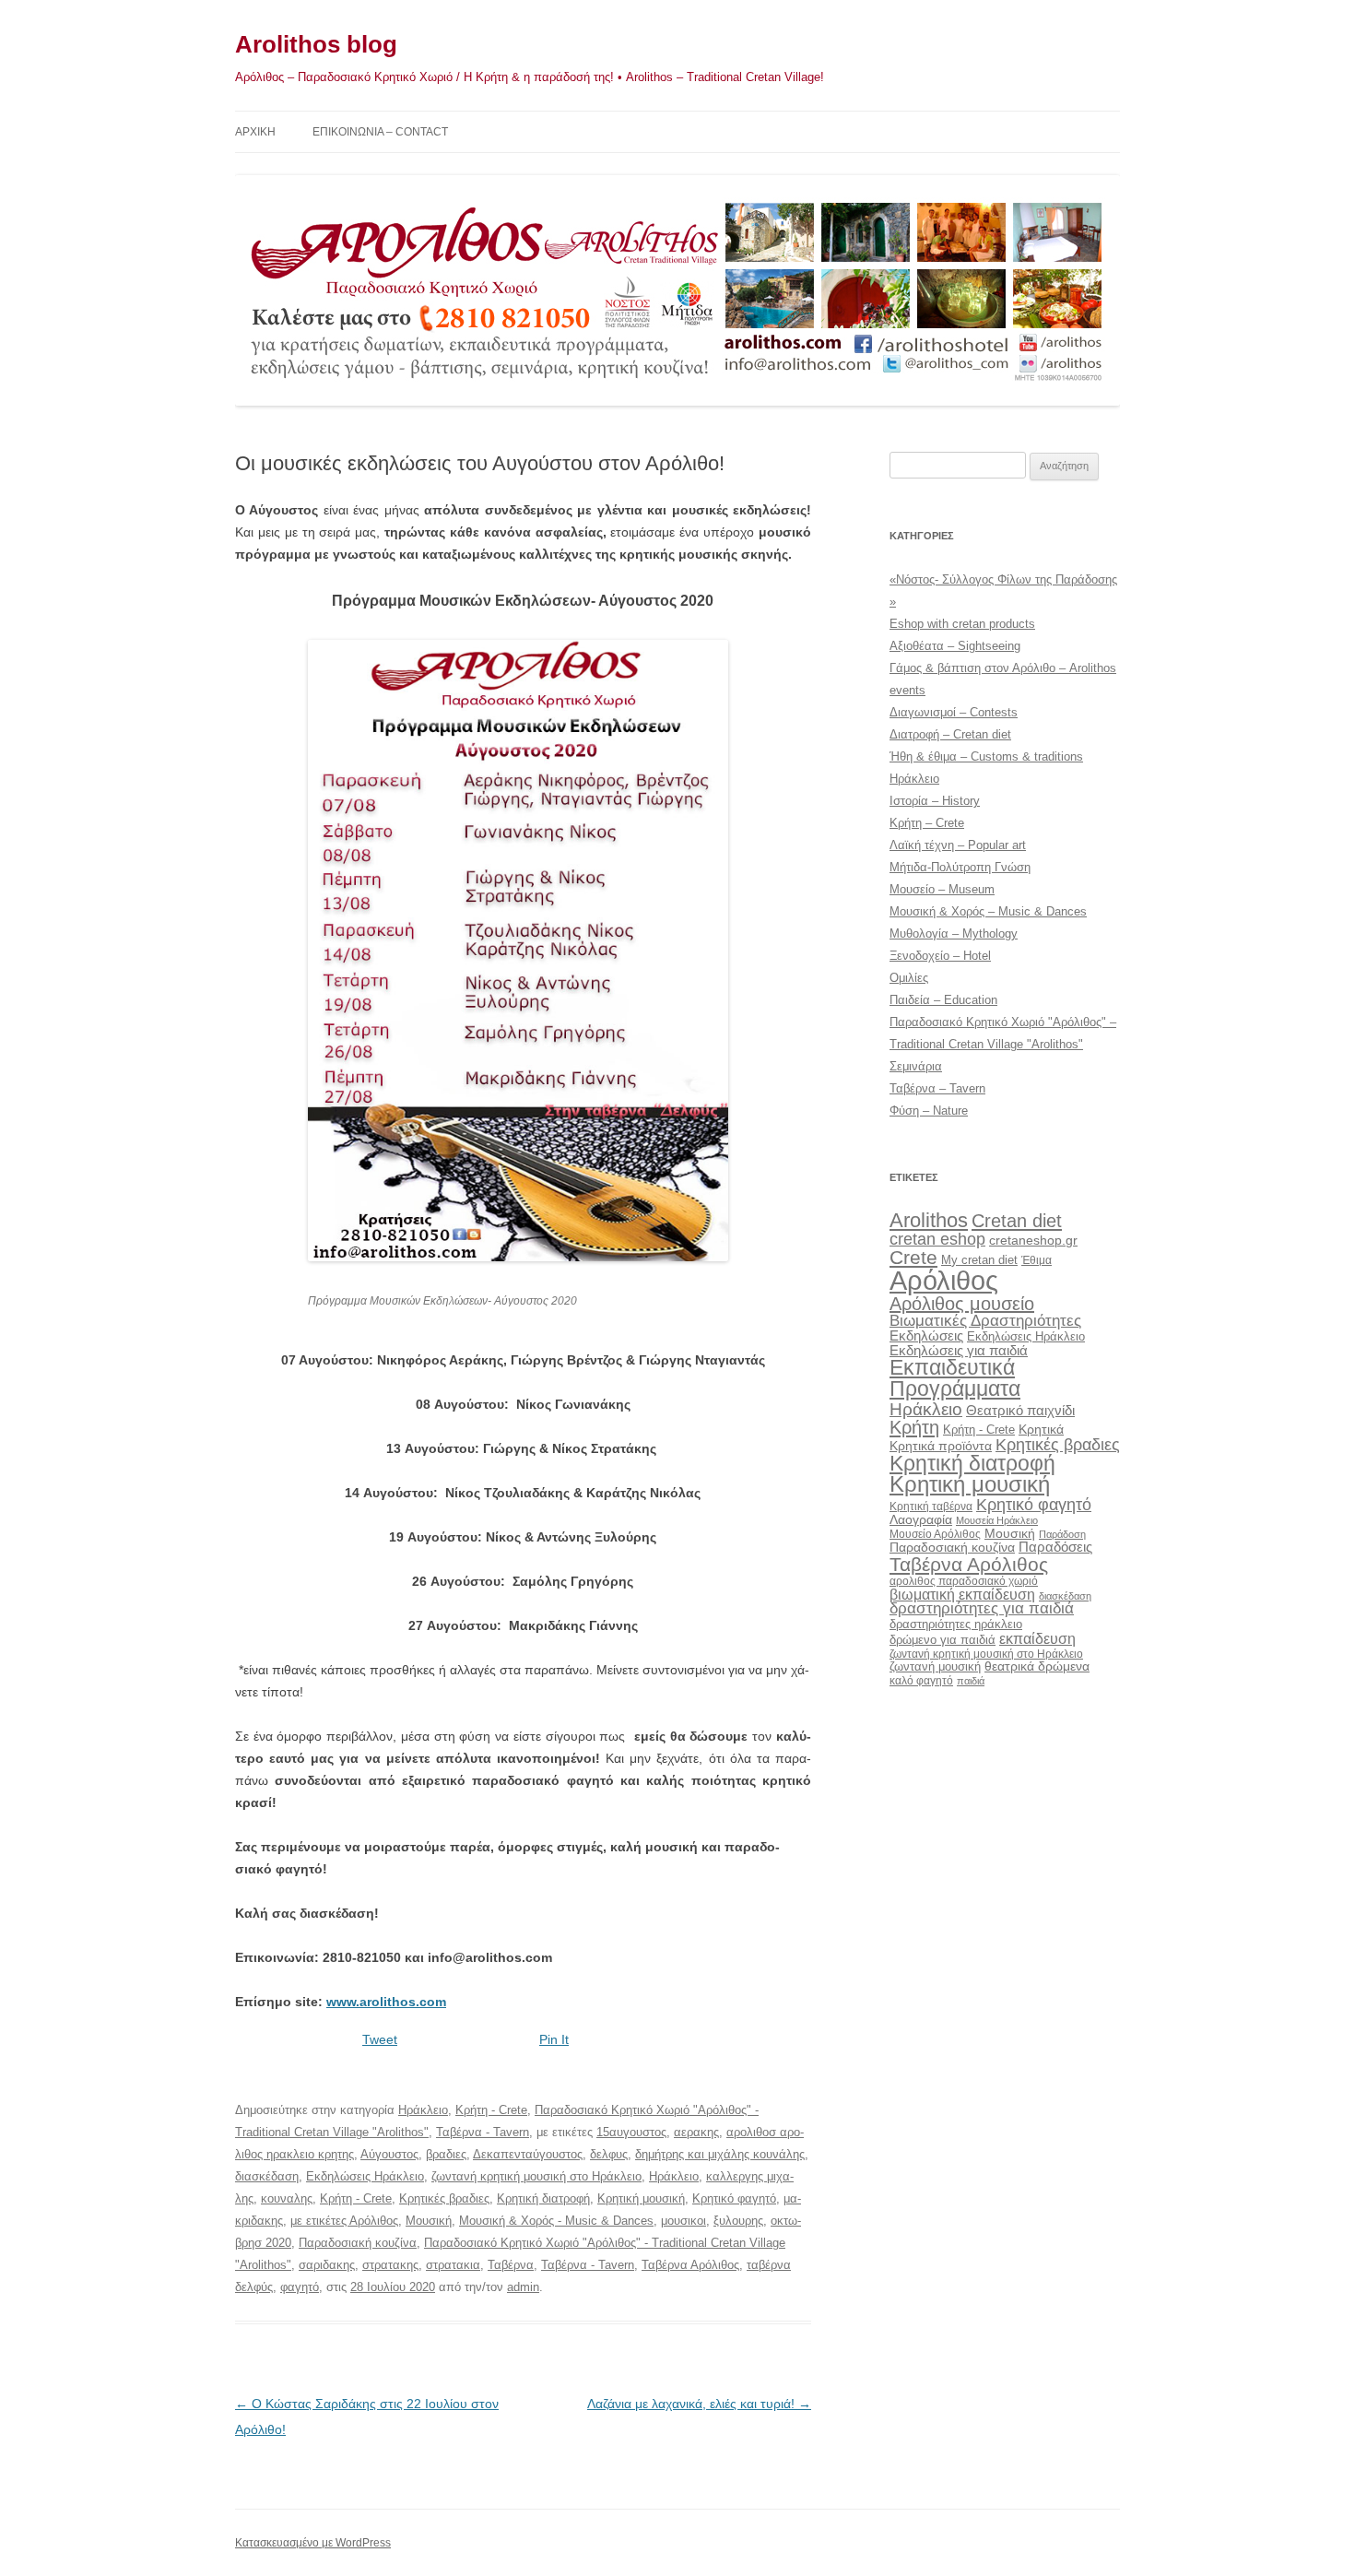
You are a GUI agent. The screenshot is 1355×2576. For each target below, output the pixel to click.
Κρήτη (914, 1427)
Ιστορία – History (935, 801)
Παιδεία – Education (943, 1000)
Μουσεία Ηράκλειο (997, 1520)
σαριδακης (327, 2265)
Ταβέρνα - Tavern (483, 2132)
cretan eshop (937, 1239)
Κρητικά (1041, 1429)
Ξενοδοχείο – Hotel (940, 956)
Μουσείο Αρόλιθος (935, 1534)
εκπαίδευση (1037, 1638)
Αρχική (255, 132)
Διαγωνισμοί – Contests (954, 712)
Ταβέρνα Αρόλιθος (690, 2265)
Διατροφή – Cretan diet (950, 734)
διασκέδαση (267, 2176)
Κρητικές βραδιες (444, 2198)
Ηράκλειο (423, 2110)
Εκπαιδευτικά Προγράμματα (955, 1378)
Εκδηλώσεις (926, 1335)
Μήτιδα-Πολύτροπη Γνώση (960, 867)
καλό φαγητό (921, 1681)
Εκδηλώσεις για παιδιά (959, 1350)
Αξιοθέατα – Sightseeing (955, 646)
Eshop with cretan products (962, 624)
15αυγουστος (631, 2132)
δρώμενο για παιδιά (943, 1640)
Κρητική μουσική (641, 2198)
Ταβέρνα (511, 2265)
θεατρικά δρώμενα (1037, 1666)
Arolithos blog (316, 44)
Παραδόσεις (1055, 1547)
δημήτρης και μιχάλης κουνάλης (720, 2154)
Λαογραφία (921, 1519)
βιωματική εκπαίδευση (962, 1594)
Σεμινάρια (916, 1066)
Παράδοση (1062, 1534)
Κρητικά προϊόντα (941, 1446)
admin (523, 2287)
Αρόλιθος (944, 1280)
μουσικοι (683, 2221)
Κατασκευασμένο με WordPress (313, 2543)
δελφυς (609, 2154)
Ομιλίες (909, 978)
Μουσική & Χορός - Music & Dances (556, 2221)
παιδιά (971, 1681)
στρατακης (390, 2265)
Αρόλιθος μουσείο (962, 1304)
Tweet (380, 2039)
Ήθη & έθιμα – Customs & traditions (986, 756)
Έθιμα (1037, 1260)
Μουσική (429, 2221)
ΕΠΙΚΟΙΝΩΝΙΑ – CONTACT (380, 132)
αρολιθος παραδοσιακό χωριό (964, 1581)
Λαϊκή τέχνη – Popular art (958, 845)
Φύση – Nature (929, 1111)
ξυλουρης (738, 2221)
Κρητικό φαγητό (734, 2198)
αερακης (696, 2132)
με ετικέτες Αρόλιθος (344, 2221)
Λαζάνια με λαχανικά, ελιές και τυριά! (699, 2404)
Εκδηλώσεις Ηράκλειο (365, 2176)
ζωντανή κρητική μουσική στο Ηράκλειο (536, 2176)
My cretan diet (979, 1260)
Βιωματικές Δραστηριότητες (985, 1320)
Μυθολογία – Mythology (954, 934)
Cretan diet (1017, 1221)
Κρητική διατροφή (543, 2198)
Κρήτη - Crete (491, 2110)
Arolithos (929, 1220)
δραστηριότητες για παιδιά (982, 1608)
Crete (913, 1257)
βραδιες (446, 2154)
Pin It (554, 2039)
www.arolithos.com (386, 2002)
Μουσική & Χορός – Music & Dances (988, 911)
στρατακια (453, 2265)
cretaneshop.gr (1033, 1241)
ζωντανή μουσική (935, 1666)
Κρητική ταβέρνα (931, 1507)
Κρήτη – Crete (927, 823)
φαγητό (300, 2287)
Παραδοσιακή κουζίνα (358, 2243)
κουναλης (287, 2198)
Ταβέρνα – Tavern (937, 1088)
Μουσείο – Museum (942, 889)
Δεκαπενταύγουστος (528, 2154)
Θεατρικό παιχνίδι (1020, 1410)
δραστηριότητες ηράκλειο (956, 1624)
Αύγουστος (389, 2154)
